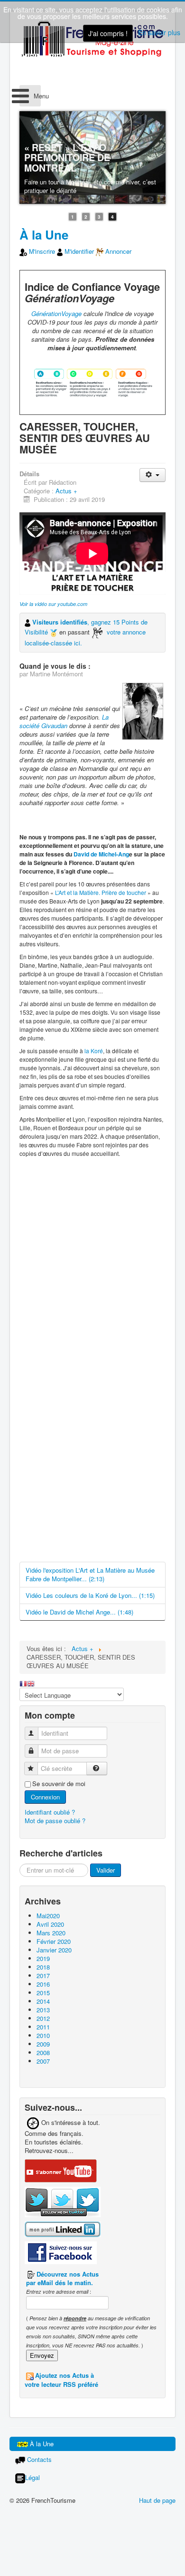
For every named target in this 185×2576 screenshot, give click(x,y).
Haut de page (157, 2500)
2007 (43, 2061)
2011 (43, 2027)
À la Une (44, 235)
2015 (43, 1993)
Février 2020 (54, 1941)
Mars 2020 (51, 1933)
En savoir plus (159, 32)
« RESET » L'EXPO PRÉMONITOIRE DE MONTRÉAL (67, 158)
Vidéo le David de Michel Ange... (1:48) (79, 1612)
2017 (43, 1975)
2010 (43, 2035)
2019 (43, 1958)
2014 (43, 2001)
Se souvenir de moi (59, 1784)
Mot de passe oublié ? (55, 1821)
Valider (106, 1870)
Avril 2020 (50, 1924)
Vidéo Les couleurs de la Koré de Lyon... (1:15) (90, 1595)
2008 (43, 2052)
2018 (43, 1967)
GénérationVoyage (56, 313)
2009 (43, 2044)
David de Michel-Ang (101, 854)
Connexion (45, 1797)
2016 (43, 1984)
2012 (43, 2018)
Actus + (66, 491)
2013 (43, 2010)
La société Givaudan (64, 721)
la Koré (94, 1051)
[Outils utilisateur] (153, 475)
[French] (23, 1683)
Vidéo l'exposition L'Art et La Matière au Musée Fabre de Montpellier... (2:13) (90, 1574)
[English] (31, 1683)
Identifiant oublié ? (50, 1812)
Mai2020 (48, 1916)
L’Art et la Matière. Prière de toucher (101, 892)
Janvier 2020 (54, 1950)
